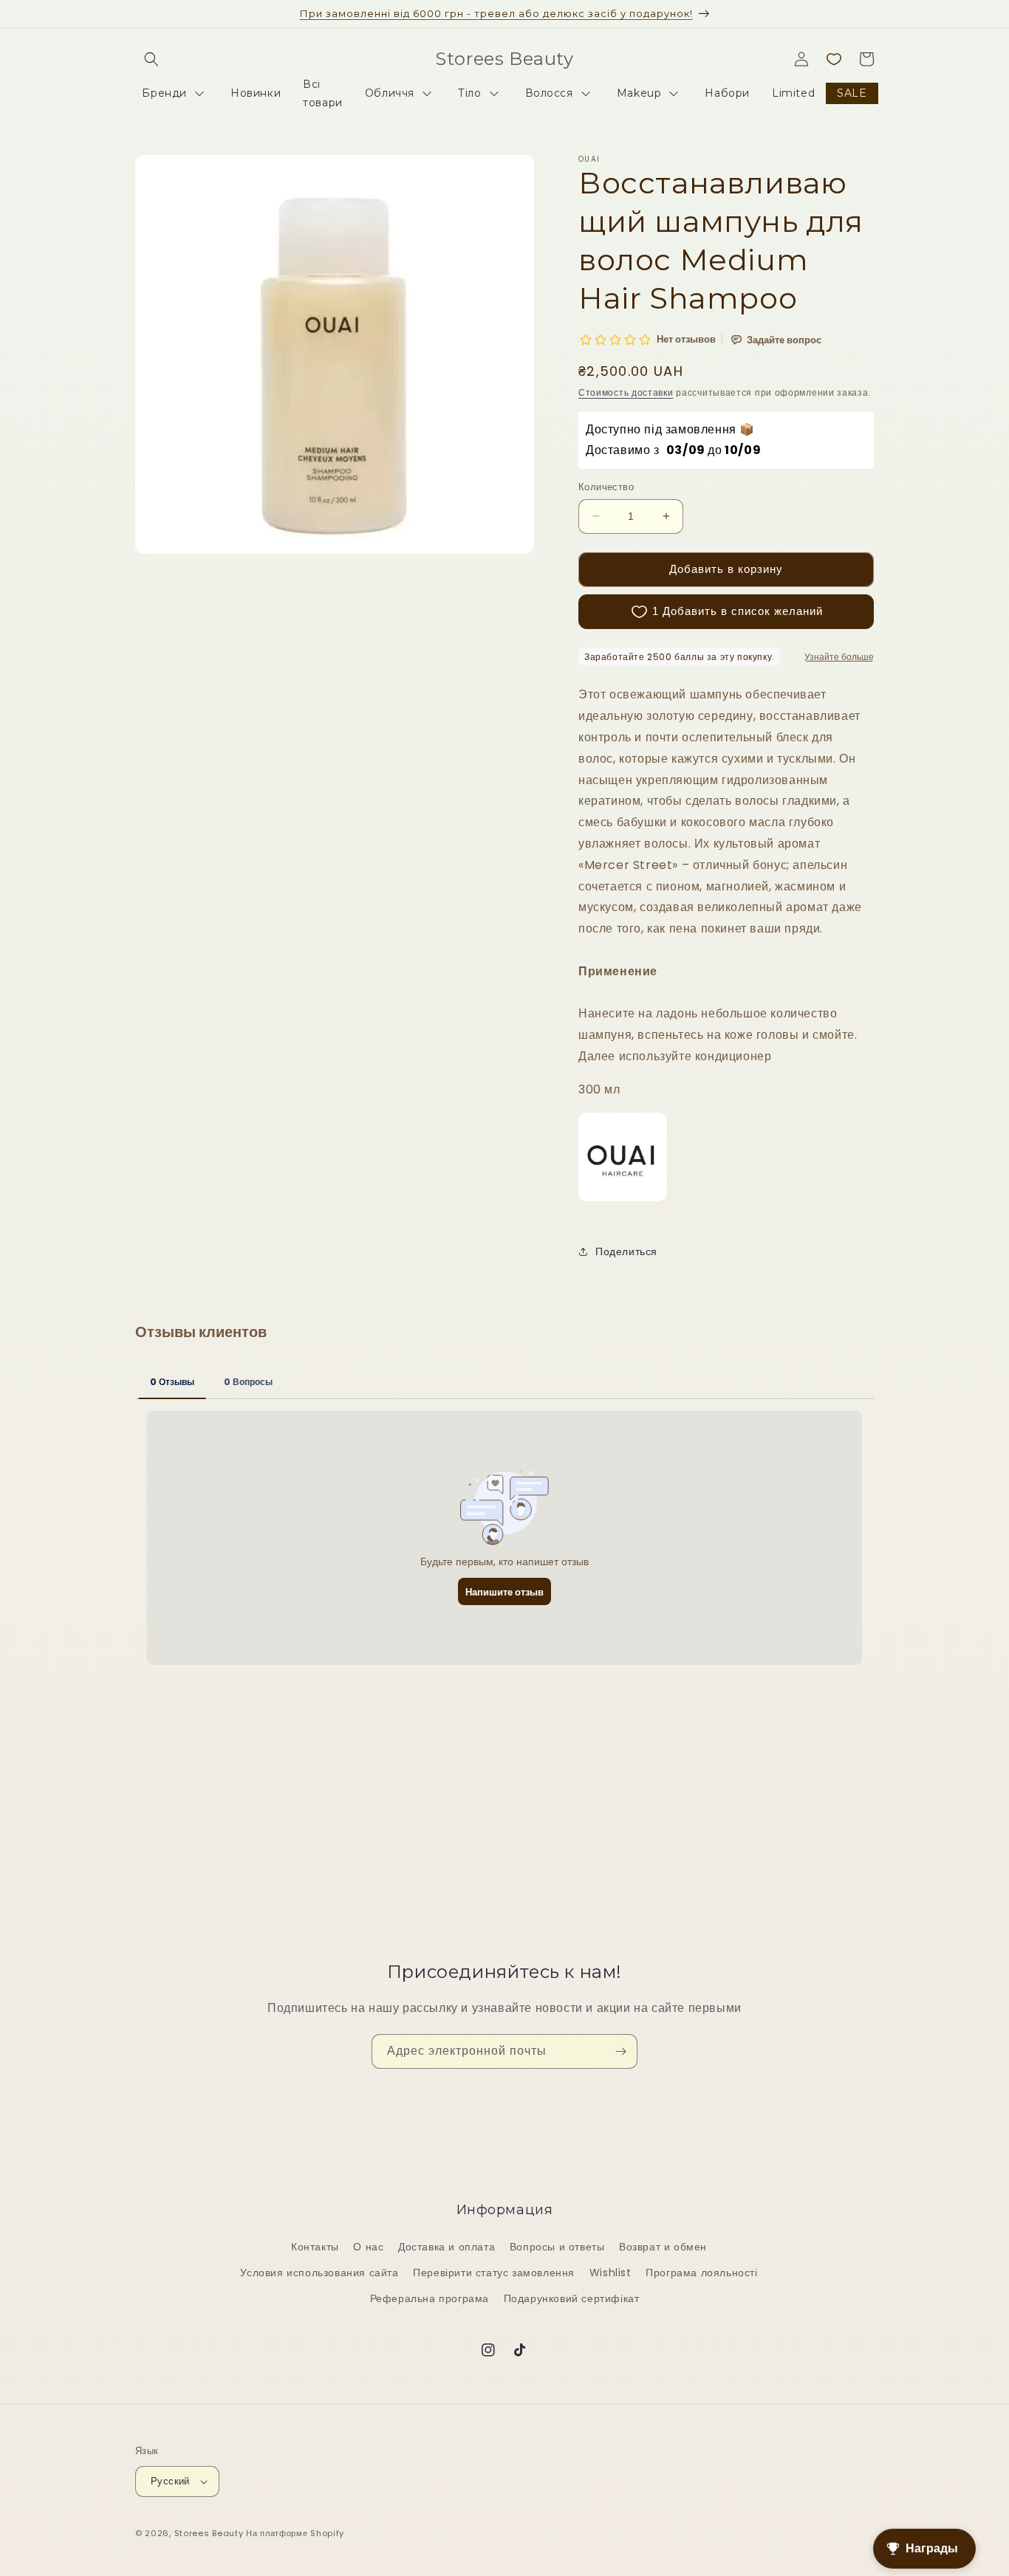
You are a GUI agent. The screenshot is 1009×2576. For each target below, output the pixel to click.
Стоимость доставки (626, 392)
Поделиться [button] (626, 1251)
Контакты (315, 2247)
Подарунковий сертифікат (572, 2298)
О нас (368, 2247)
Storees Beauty (211, 2533)
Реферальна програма (430, 2298)
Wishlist (610, 2273)
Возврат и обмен (663, 2247)
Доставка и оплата (447, 2247)
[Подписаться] (620, 2051)
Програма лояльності (701, 2273)
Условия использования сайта (319, 2273)
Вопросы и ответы (557, 2247)
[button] (151, 59)
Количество (606, 487)
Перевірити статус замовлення (494, 2273)
